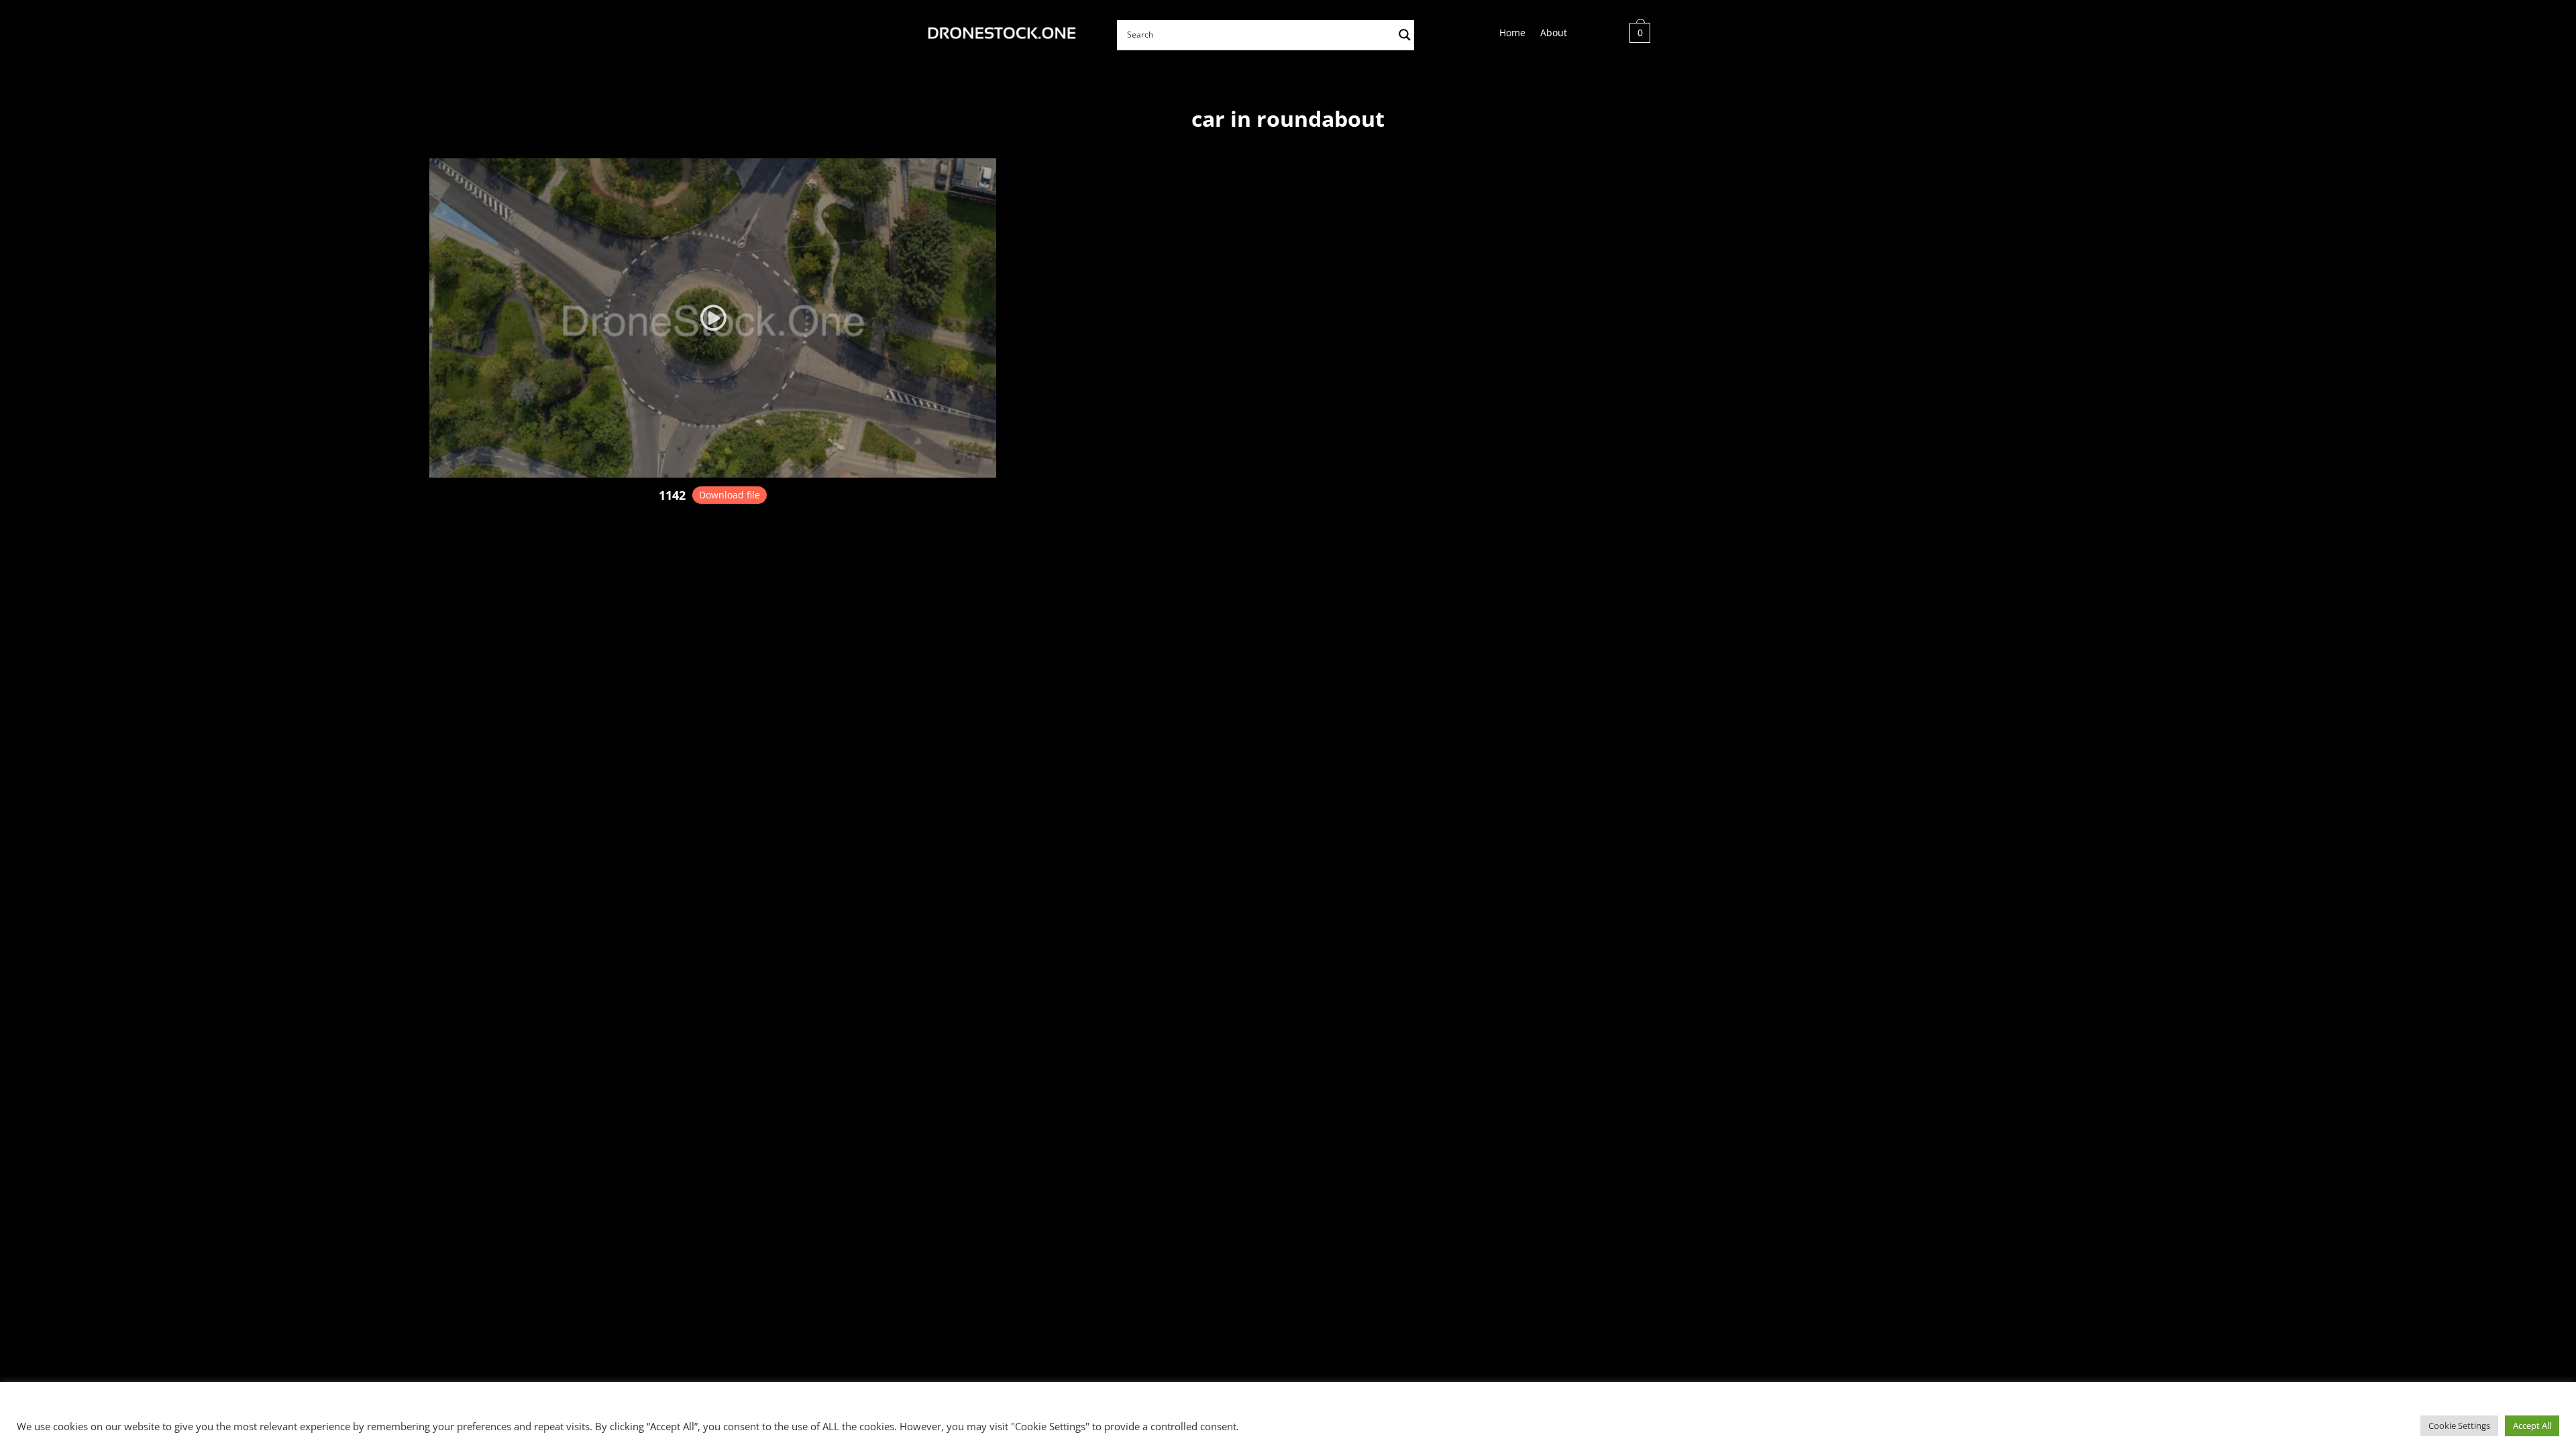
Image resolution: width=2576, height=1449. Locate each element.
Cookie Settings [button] (2459, 1426)
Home (1512, 34)
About (1554, 34)
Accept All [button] (2532, 1426)
